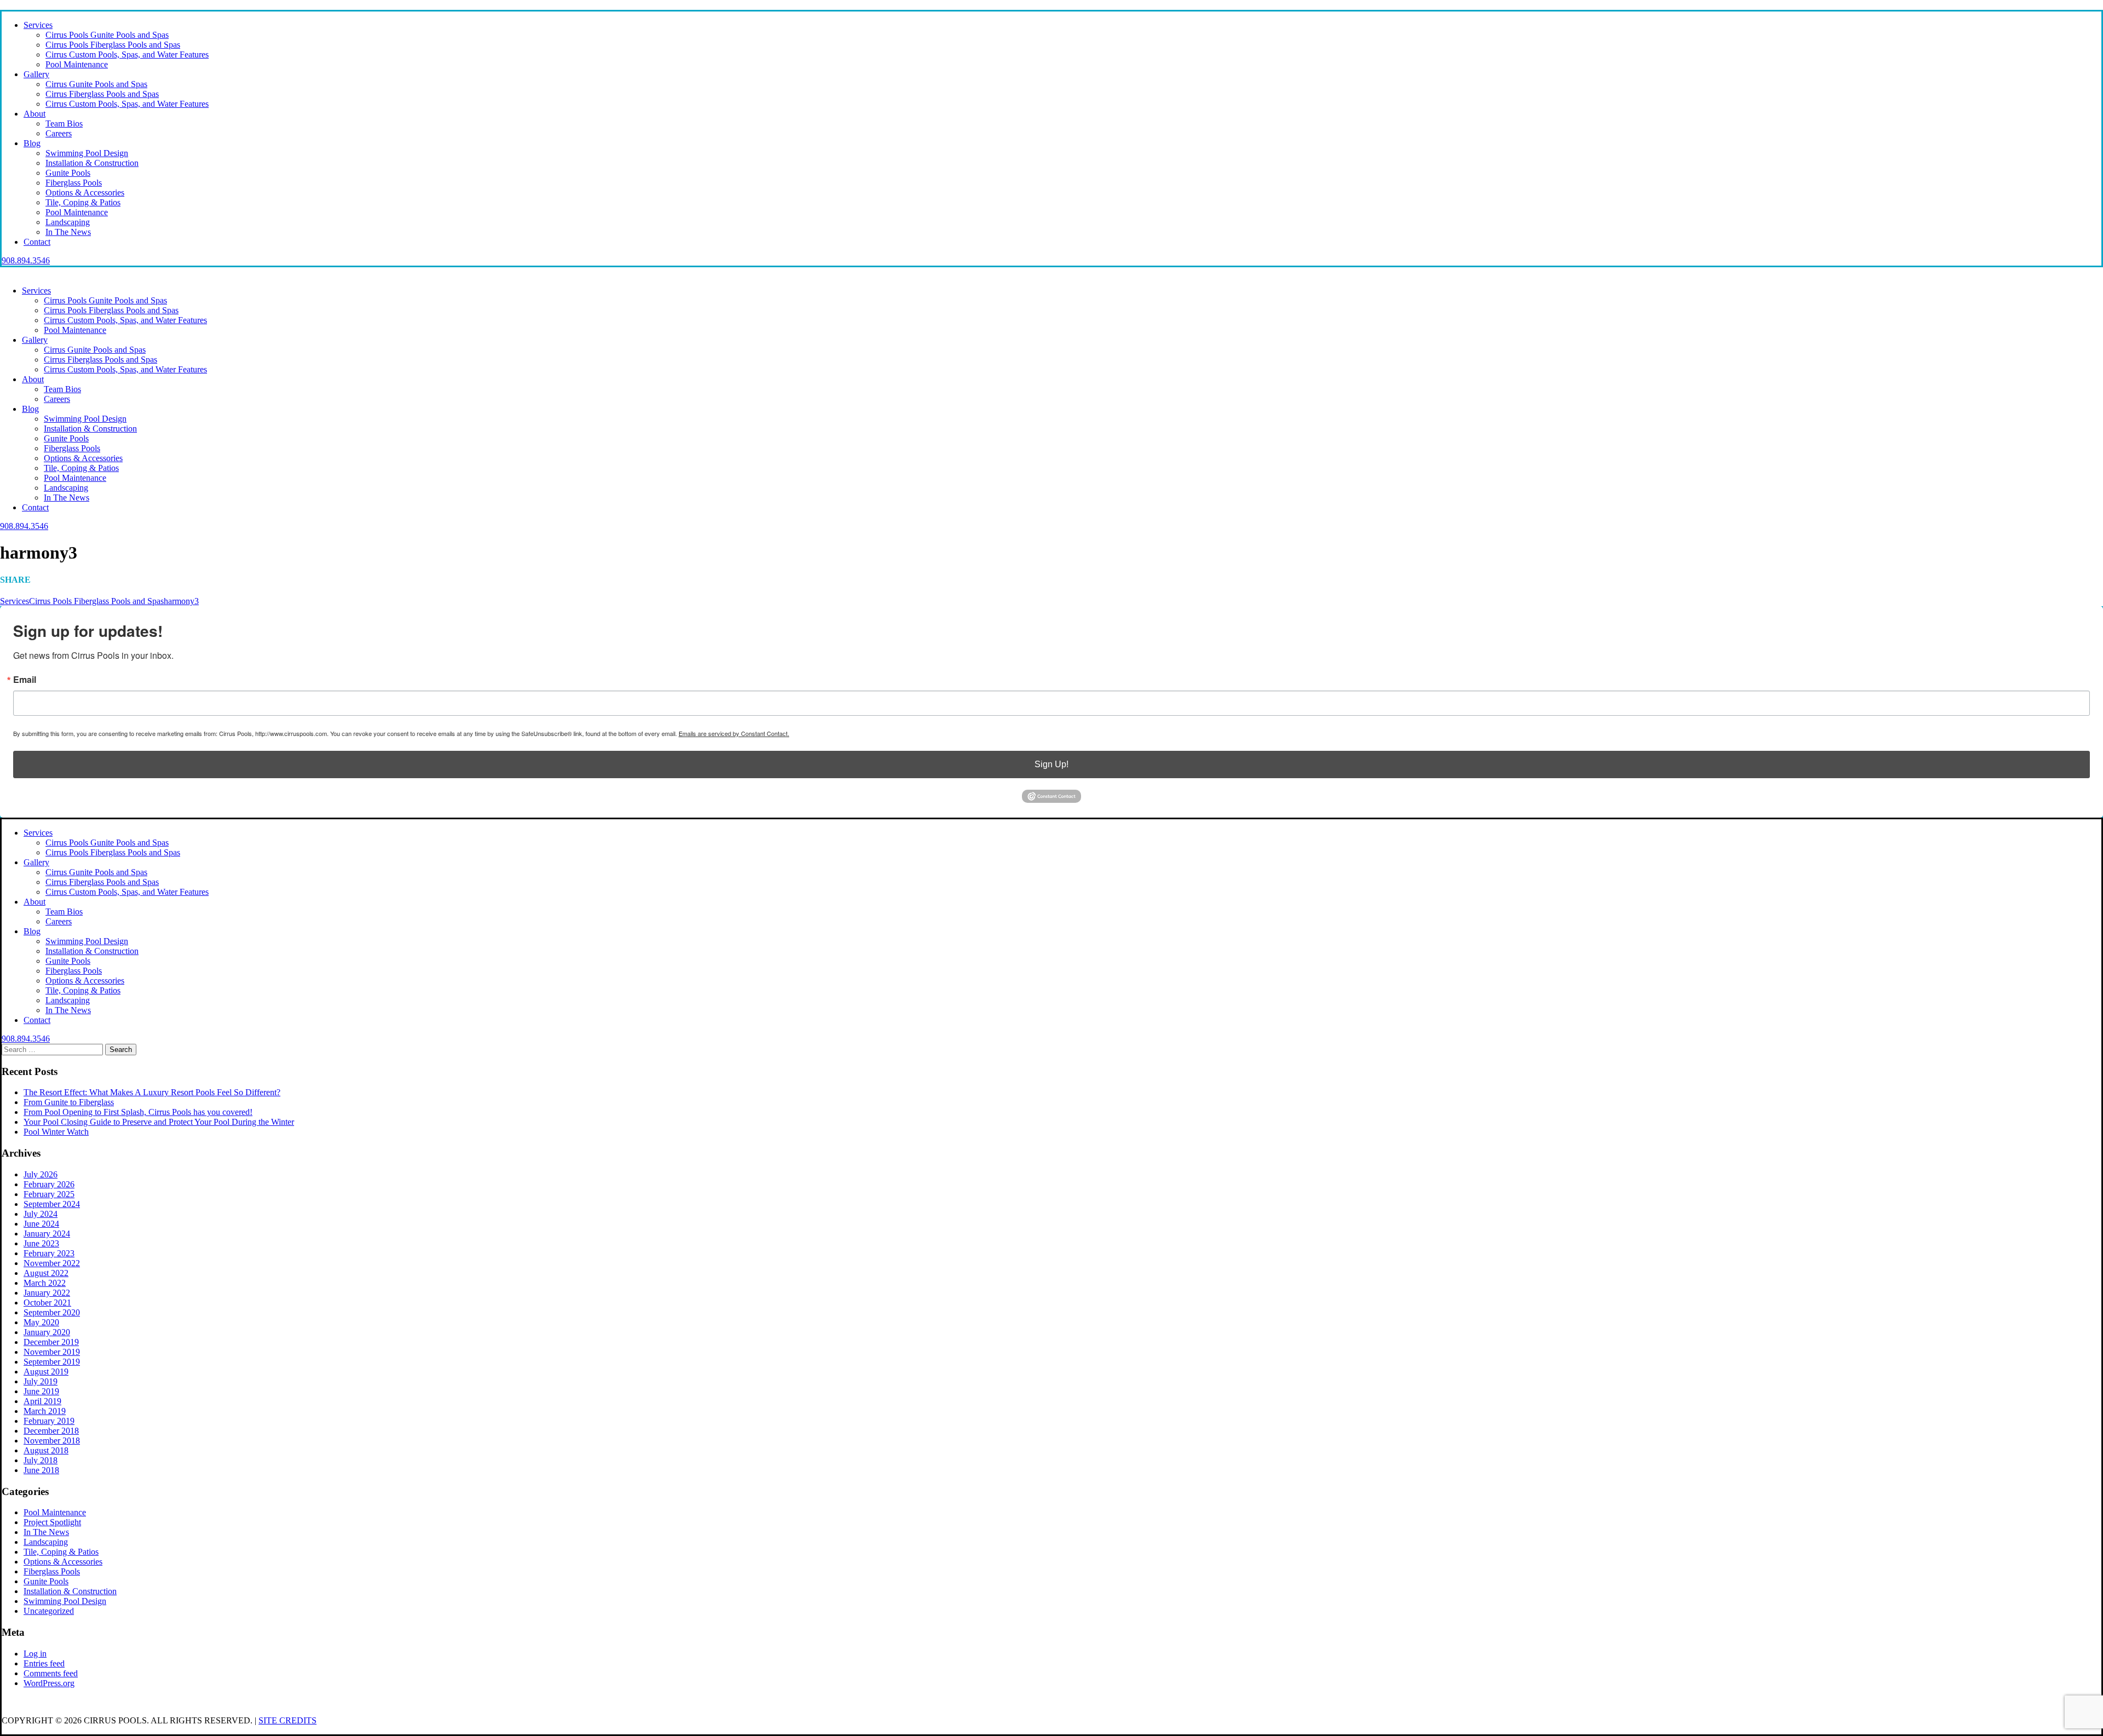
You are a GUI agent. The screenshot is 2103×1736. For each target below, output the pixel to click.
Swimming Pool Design (87, 153)
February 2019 (49, 1421)
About (35, 114)
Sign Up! (1051, 764)
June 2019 (41, 1391)
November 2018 (52, 1441)
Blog (32, 143)
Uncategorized (49, 1611)
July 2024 (41, 1214)
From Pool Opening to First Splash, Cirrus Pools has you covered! (138, 1112)
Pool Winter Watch (56, 1132)
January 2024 (47, 1234)
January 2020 (47, 1332)
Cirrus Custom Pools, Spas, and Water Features (127, 54)
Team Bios (64, 123)
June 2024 (41, 1224)
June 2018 (41, 1470)
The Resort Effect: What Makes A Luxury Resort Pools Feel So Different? (152, 1092)
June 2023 (41, 1243)
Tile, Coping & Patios (83, 202)
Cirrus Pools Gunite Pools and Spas (107, 35)
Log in (35, 1654)
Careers (59, 133)
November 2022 (52, 1263)
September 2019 (52, 1362)
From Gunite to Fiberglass (69, 1102)
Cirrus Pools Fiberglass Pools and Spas (113, 45)
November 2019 (52, 1352)
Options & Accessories (85, 192)
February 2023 (49, 1253)
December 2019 (51, 1342)
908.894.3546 (26, 260)
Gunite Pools (68, 173)
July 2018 (41, 1460)
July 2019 (41, 1381)
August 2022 (46, 1273)
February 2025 (49, 1194)
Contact (37, 242)
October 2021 (47, 1303)
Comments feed (51, 1673)
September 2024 (52, 1204)
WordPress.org (49, 1683)
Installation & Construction (92, 163)
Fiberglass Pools (74, 183)
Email (25, 680)
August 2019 (46, 1372)
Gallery (36, 74)
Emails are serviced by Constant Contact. (734, 733)
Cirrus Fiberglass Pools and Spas (102, 94)
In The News (68, 232)
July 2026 (41, 1174)
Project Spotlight (52, 1522)
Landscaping (68, 222)
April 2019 (42, 1401)
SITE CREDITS (288, 1720)
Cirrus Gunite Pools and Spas (96, 84)
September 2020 (52, 1312)
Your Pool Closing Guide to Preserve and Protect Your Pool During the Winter (159, 1122)
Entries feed (44, 1663)
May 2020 (41, 1322)
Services (38, 25)
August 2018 (46, 1450)
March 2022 (45, 1283)
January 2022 (47, 1293)
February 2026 (49, 1184)
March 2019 (45, 1411)
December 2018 (51, 1431)
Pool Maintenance (77, 64)
